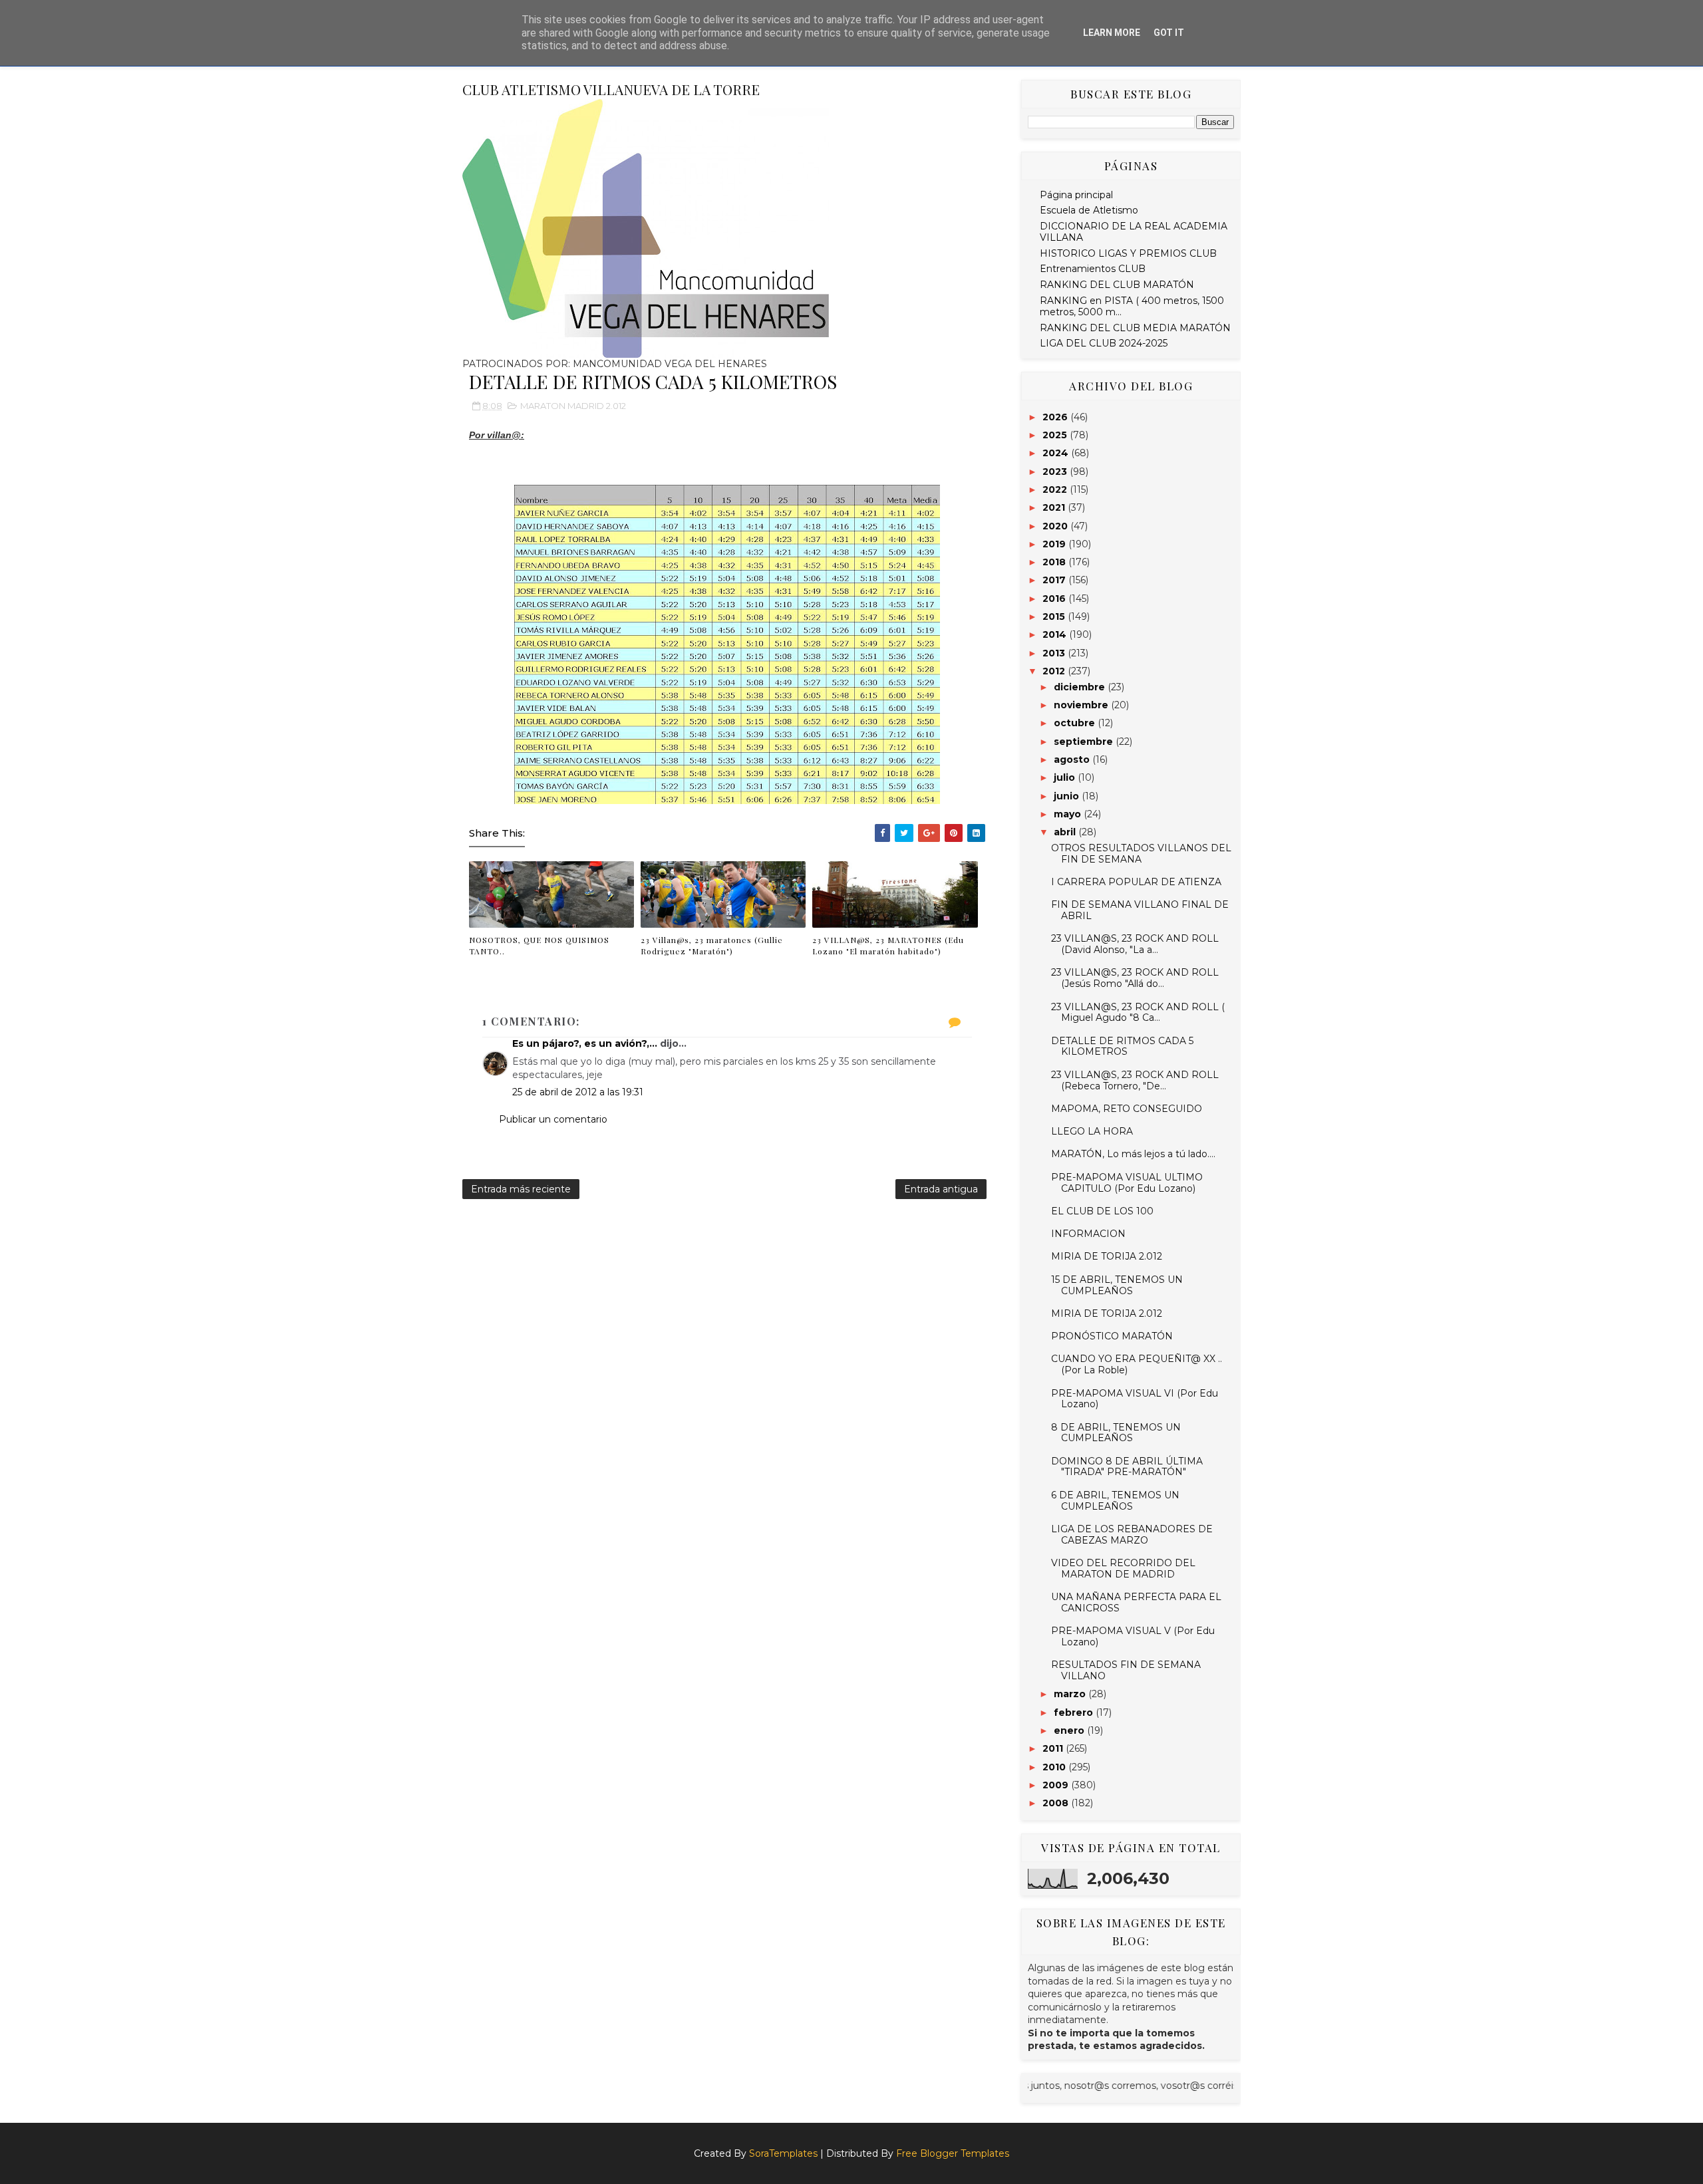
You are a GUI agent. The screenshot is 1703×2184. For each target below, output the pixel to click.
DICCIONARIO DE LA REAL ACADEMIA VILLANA (1134, 232)
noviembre (1082, 705)
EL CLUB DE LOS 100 (1102, 1211)
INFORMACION (1088, 1234)
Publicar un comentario (553, 1119)
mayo (1069, 814)
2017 (1055, 580)
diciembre (1081, 687)
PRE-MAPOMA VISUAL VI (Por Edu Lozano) (1135, 1399)
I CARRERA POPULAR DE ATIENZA (1136, 882)
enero (1070, 1730)
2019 (1055, 544)
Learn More (1112, 33)
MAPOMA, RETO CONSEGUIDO (1127, 1109)
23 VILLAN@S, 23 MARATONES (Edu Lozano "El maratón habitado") (888, 945)
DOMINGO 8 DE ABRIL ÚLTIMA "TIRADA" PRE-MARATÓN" (1127, 1467)
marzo (1071, 1694)
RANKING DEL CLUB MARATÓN (1117, 285)
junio (1068, 796)
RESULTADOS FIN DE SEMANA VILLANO (1126, 1670)
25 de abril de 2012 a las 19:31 (578, 1092)
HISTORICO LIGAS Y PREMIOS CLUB (1128, 253)
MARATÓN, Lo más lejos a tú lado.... (1133, 1154)
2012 (1055, 671)
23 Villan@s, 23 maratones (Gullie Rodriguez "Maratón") (712, 945)
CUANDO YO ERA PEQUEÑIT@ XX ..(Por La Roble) (1137, 1364)
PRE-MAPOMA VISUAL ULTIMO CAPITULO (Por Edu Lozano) (1127, 1183)
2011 (1054, 1748)
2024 (1057, 453)
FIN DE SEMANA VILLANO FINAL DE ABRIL (1140, 910)
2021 (1055, 507)
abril (1066, 832)
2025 (1056, 435)
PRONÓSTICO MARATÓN (1112, 1336)
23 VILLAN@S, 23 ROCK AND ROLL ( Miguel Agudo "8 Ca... (1138, 1013)
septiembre (1085, 742)
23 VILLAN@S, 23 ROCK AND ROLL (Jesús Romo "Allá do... (1135, 978)
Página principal (1076, 195)
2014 (1056, 634)
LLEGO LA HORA (1092, 1131)
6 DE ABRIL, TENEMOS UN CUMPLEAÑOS (1115, 1501)
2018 (1055, 562)
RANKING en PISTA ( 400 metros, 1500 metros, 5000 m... (1132, 306)
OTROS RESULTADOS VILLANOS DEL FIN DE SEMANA (1141, 854)
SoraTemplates (783, 2153)
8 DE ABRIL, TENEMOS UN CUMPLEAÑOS (1116, 1433)
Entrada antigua (941, 1189)
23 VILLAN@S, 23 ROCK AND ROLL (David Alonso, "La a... (1135, 944)
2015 (1055, 616)
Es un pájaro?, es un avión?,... (585, 1043)
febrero (1075, 1712)
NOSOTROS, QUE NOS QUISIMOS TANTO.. (539, 945)
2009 (1057, 1785)
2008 (1057, 1803)
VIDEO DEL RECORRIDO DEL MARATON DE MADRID (1123, 1569)
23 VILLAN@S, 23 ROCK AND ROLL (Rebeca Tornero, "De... (1135, 1080)
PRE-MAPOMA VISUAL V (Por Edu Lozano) (1133, 1636)
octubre (1076, 723)
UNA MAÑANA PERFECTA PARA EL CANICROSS (1136, 1602)
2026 (1056, 417)
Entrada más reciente (521, 1189)
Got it (1169, 33)
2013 (1055, 653)
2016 (1055, 599)
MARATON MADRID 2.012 (573, 406)
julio (1066, 777)
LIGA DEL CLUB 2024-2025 (1104, 343)
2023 (1056, 472)
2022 (1056, 489)
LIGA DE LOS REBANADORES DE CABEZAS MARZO (1132, 1535)
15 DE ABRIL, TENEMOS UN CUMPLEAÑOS (1117, 1285)
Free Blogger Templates (953, 2153)
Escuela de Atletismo (1089, 210)
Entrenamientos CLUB (1093, 269)
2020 (1056, 526)
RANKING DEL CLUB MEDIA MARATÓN (1135, 328)
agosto (1073, 759)
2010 (1055, 1767)
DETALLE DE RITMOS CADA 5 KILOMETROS (1122, 1046)
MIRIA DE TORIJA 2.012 (1107, 1256)
